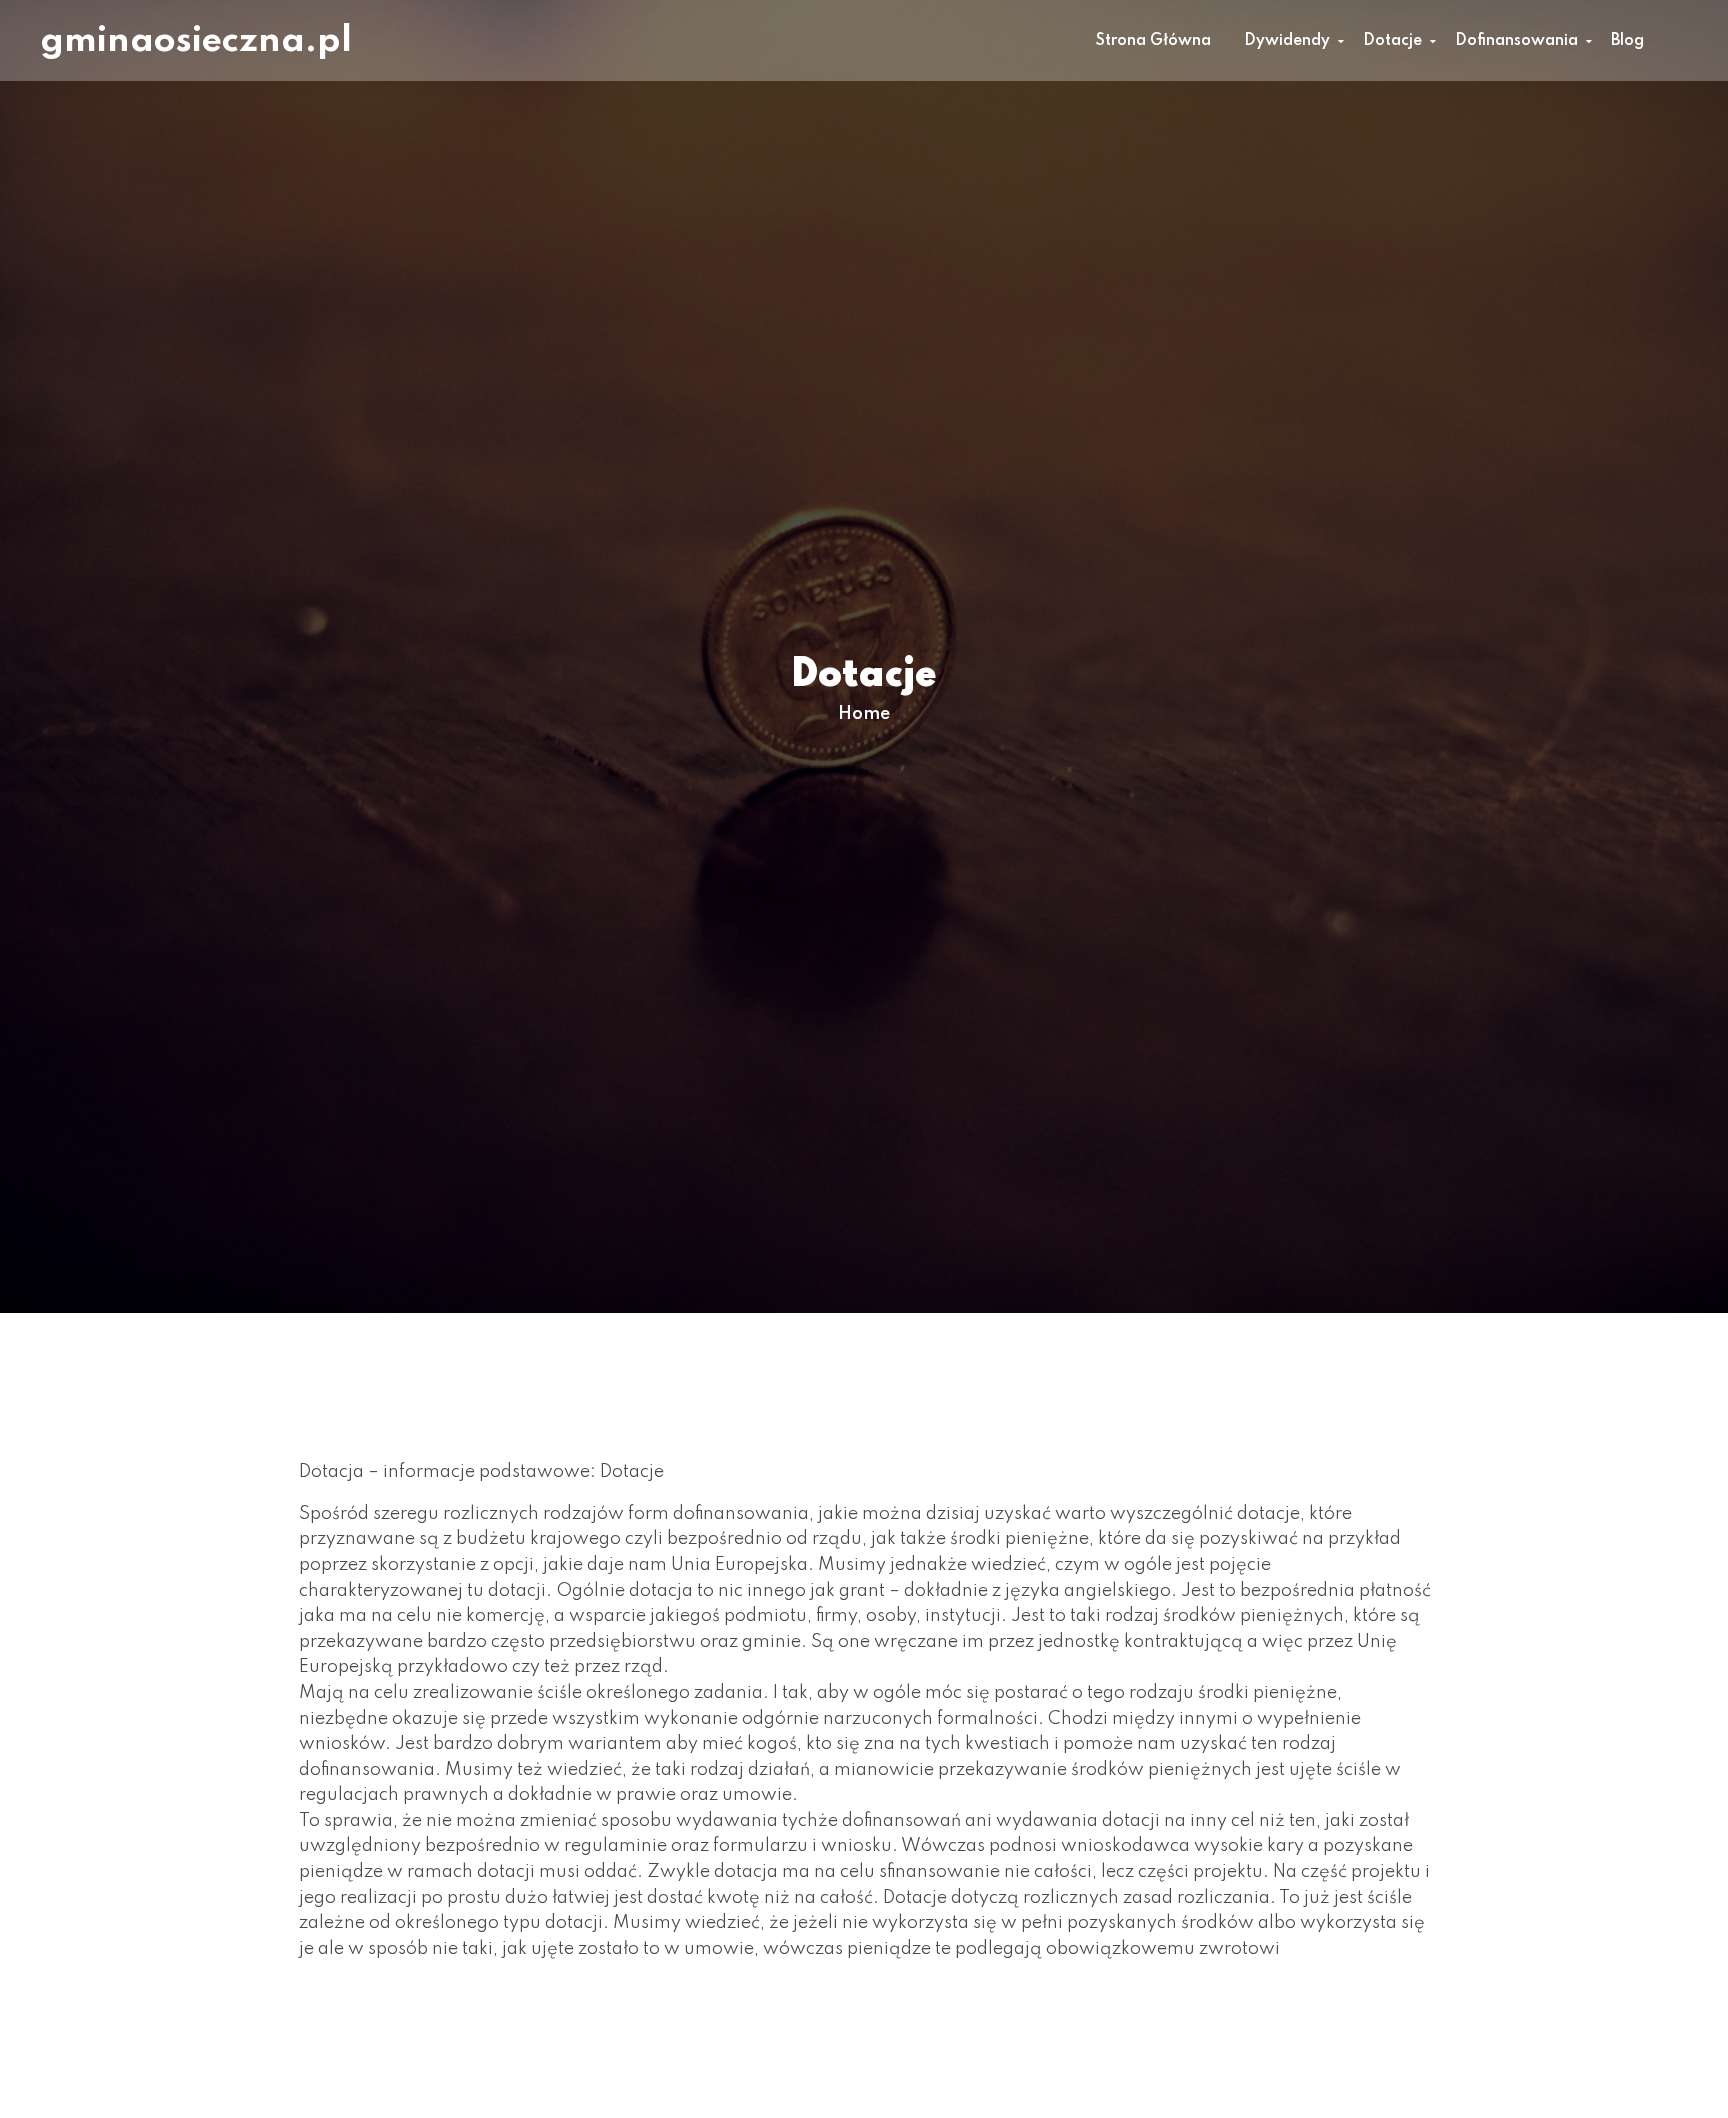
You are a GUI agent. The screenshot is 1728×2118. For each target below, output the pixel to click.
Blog (1627, 41)
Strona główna (1153, 41)
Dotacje (1392, 41)
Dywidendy (1287, 41)
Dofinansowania (1516, 41)
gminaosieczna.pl (196, 41)
